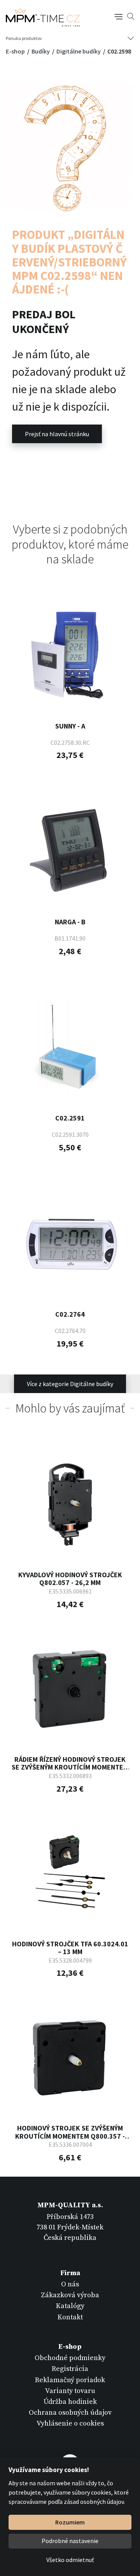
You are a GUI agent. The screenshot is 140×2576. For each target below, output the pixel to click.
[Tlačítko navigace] (119, 16)
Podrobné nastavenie (70, 2541)
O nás (70, 2284)
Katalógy (70, 2306)
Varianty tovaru (70, 2391)
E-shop (16, 51)
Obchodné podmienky (70, 2358)
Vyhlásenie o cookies (70, 2423)
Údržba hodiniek (70, 2402)
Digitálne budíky (79, 51)
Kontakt (70, 2317)
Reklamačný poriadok (70, 2380)
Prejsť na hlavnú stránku (57, 434)
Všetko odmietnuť (70, 2560)
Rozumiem (70, 2522)
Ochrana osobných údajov (70, 2413)
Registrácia (70, 2369)
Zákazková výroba (70, 2295)
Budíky (41, 51)
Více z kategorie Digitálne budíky (70, 1384)
